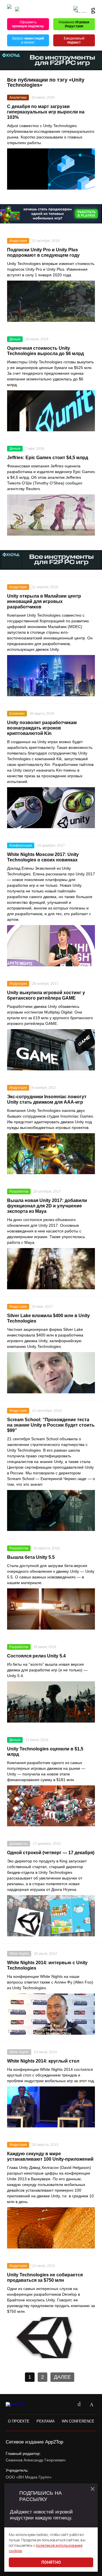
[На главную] (9, 9)
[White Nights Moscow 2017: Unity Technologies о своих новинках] (51, 946)
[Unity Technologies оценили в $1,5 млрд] (51, 1806)
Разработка (19, 1191)
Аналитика (18, 98)
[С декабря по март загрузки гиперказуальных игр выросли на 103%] (51, 169)
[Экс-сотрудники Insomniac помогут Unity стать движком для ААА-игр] (51, 1154)
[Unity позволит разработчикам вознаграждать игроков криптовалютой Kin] (51, 808)
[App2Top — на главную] (21, 2404)
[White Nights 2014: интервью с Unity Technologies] (51, 2014)
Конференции (21, 845)
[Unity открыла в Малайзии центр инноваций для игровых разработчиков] (51, 676)
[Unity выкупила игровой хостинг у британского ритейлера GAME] (51, 1050)
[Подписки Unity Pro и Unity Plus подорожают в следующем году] (51, 301)
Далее (62, 2377)
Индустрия (18, 241)
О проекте (19, 2421)
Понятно (51, 2562)
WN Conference (78, 2421)
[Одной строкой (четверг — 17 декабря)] (51, 1916)
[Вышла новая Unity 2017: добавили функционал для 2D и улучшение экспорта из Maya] (51, 1269)
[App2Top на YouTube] (67, 2405)
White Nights (19, 1954)
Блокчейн (17, 714)
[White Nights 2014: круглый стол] (51, 2107)
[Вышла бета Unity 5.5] (51, 1609)
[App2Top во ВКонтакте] (79, 2405)
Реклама (46, 2421)
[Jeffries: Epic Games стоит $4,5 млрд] (51, 515)
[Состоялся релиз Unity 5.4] (51, 1702)
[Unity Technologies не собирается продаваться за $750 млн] (51, 2338)
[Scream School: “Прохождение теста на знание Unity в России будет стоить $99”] (51, 1511)
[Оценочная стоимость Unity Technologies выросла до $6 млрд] (51, 411)
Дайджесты (19, 1844)
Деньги (15, 339)
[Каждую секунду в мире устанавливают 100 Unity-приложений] (51, 2228)
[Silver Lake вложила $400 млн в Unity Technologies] (51, 1373)
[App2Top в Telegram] (92, 2405)
